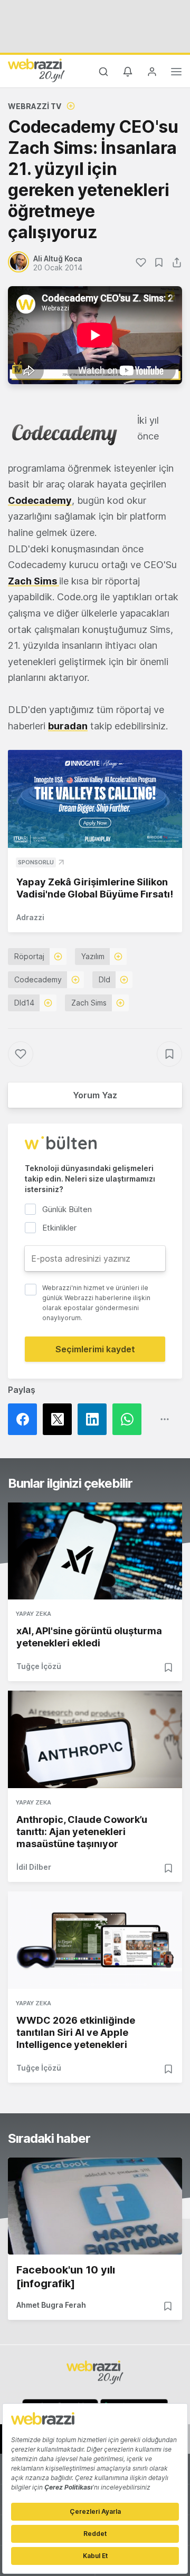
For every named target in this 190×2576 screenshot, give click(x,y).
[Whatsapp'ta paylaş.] (130, 1419)
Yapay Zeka (34, 1614)
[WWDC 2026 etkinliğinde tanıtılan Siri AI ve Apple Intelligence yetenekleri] (95, 1940)
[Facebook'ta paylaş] (25, 1419)
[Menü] (176, 73)
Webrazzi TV (35, 106)
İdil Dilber (34, 1867)
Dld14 (24, 1003)
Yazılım (93, 956)
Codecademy (40, 500)
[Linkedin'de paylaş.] (95, 1419)
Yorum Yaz (95, 1095)
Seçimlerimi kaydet (95, 1349)
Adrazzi (30, 917)
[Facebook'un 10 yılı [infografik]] (95, 2206)
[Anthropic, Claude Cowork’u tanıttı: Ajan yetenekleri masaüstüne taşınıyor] (95, 1739)
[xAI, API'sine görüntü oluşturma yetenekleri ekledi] (95, 1551)
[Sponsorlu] (95, 799)
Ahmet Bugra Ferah (51, 2305)
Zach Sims (34, 581)
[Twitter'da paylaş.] (60, 1419)
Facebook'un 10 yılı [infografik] (66, 2277)
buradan (68, 726)
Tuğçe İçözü (39, 1666)
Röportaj (29, 956)
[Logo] (36, 70)
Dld (104, 979)
